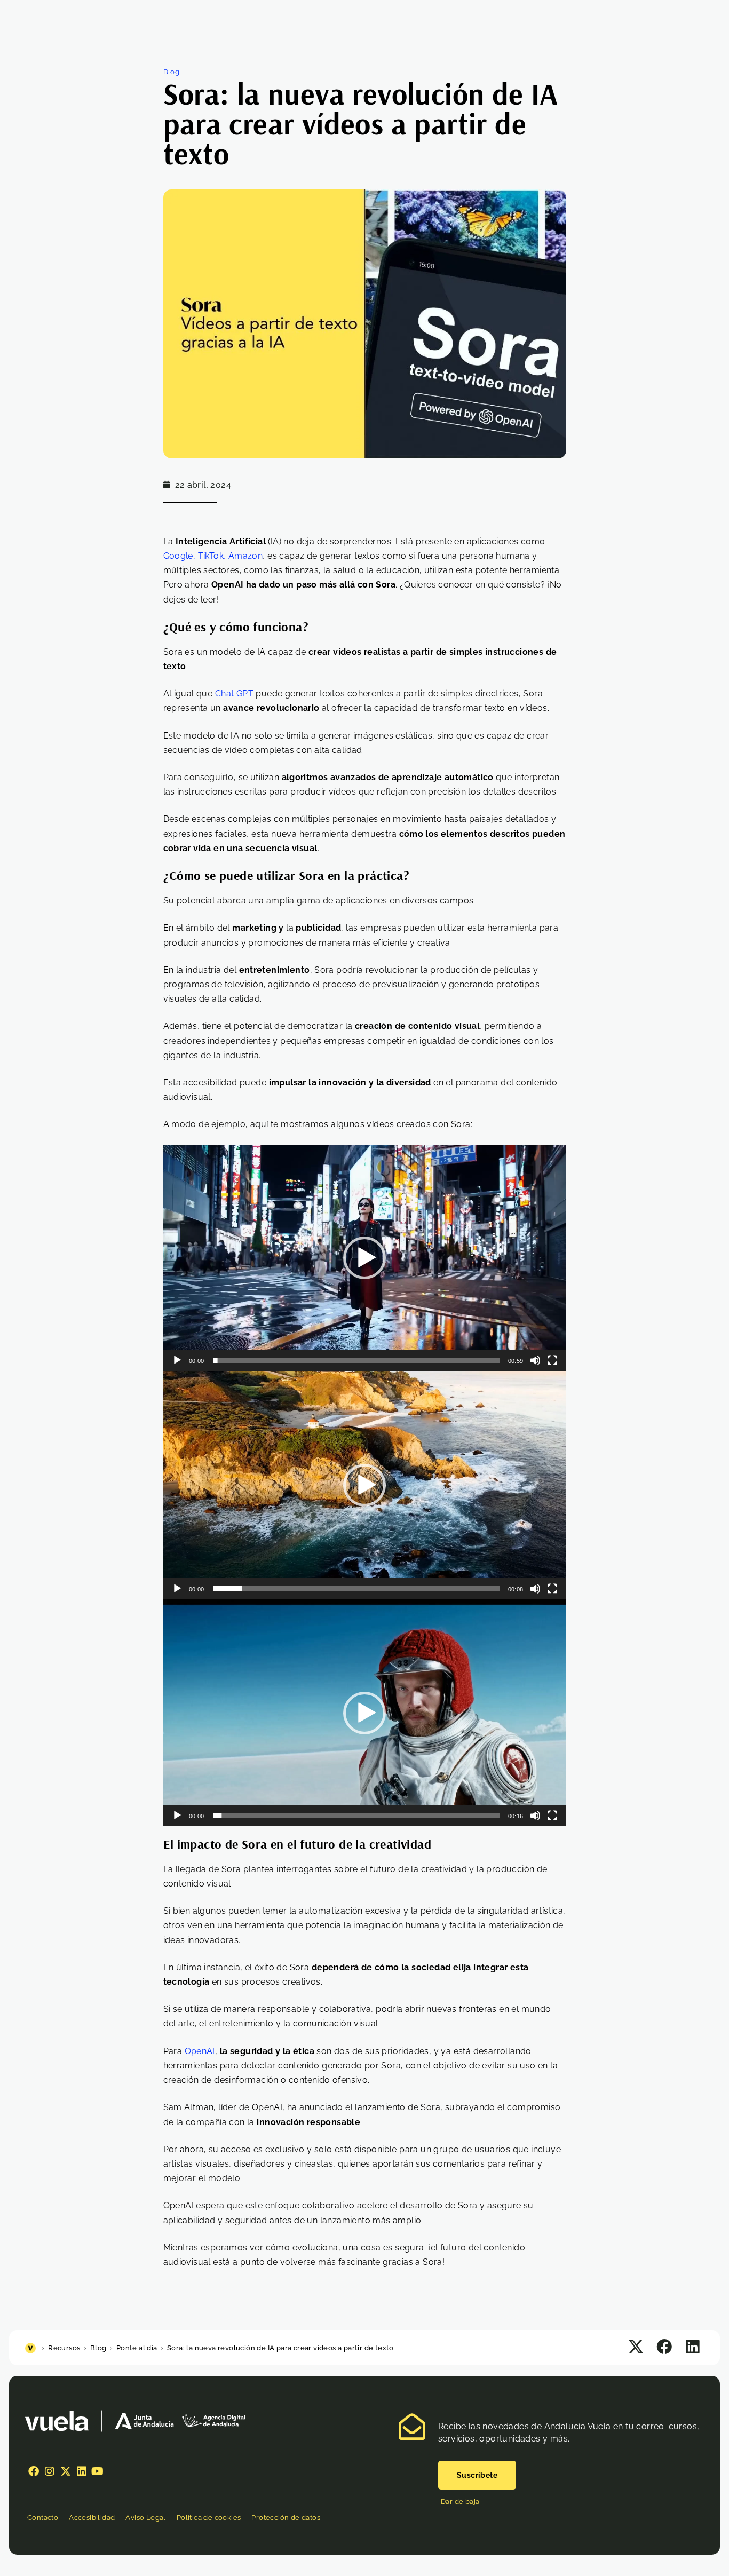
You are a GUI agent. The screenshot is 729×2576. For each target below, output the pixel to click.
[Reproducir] (177, 1360)
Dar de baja (460, 2502)
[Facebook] (34, 2471)
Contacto (43, 2518)
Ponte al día (137, 2348)
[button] (364, 1258)
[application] (365, 1258)
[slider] (356, 1360)
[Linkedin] (82, 2471)
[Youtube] (98, 2471)
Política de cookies (209, 2518)
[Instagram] (50, 2471)
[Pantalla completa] (552, 1360)
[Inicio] (32, 2348)
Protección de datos (286, 2518)
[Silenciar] (535, 1360)
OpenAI (200, 2051)
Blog (172, 72)
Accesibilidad (92, 2518)
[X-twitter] (66, 2471)
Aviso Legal (145, 2518)
